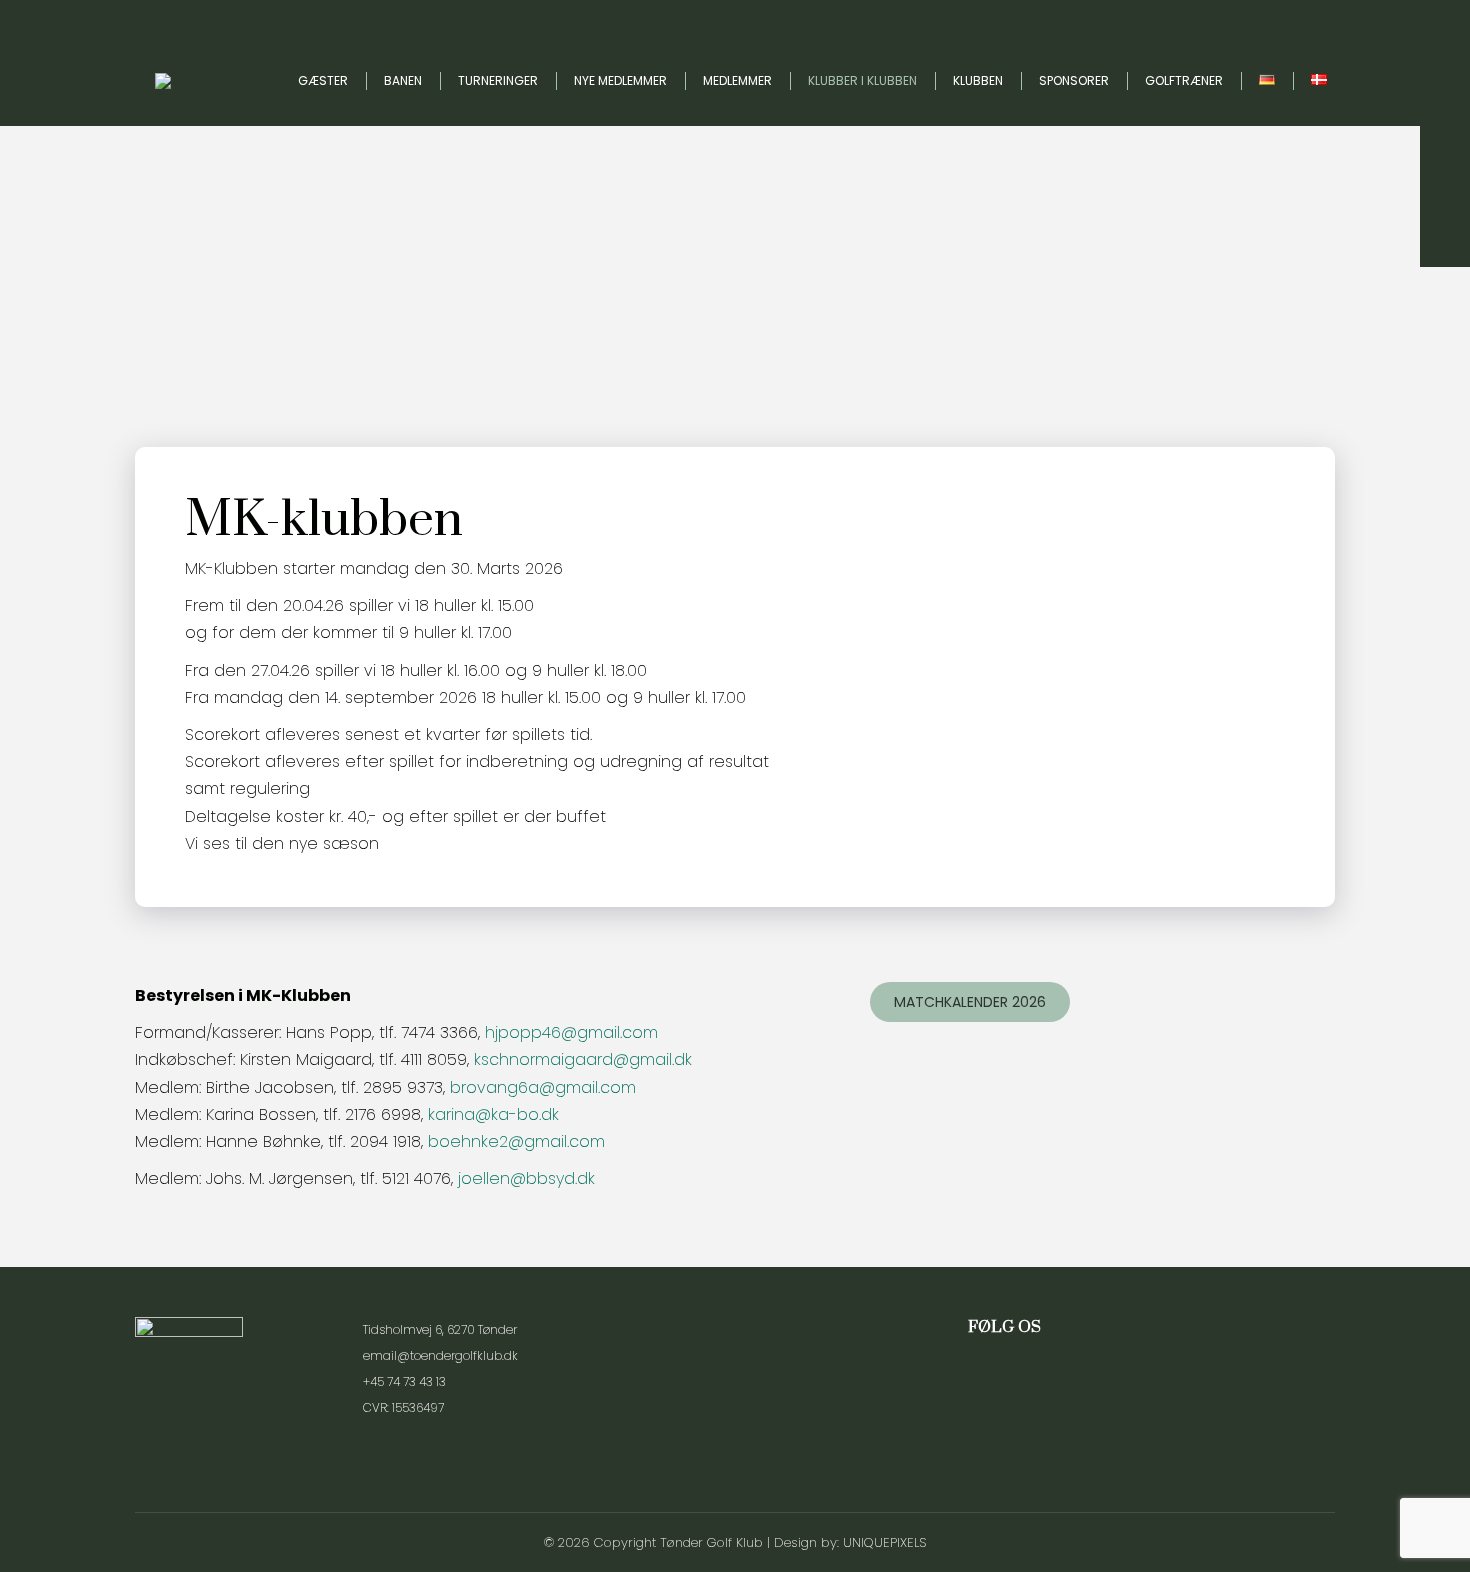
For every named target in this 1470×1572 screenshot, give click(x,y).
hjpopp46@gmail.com (571, 1032)
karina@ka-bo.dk (493, 1114)
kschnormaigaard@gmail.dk (583, 1059)
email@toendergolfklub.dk (440, 1355)
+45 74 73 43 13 (404, 1381)
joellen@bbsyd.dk (526, 1178)
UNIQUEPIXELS (884, 1542)
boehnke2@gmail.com (516, 1141)
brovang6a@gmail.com (543, 1087)
